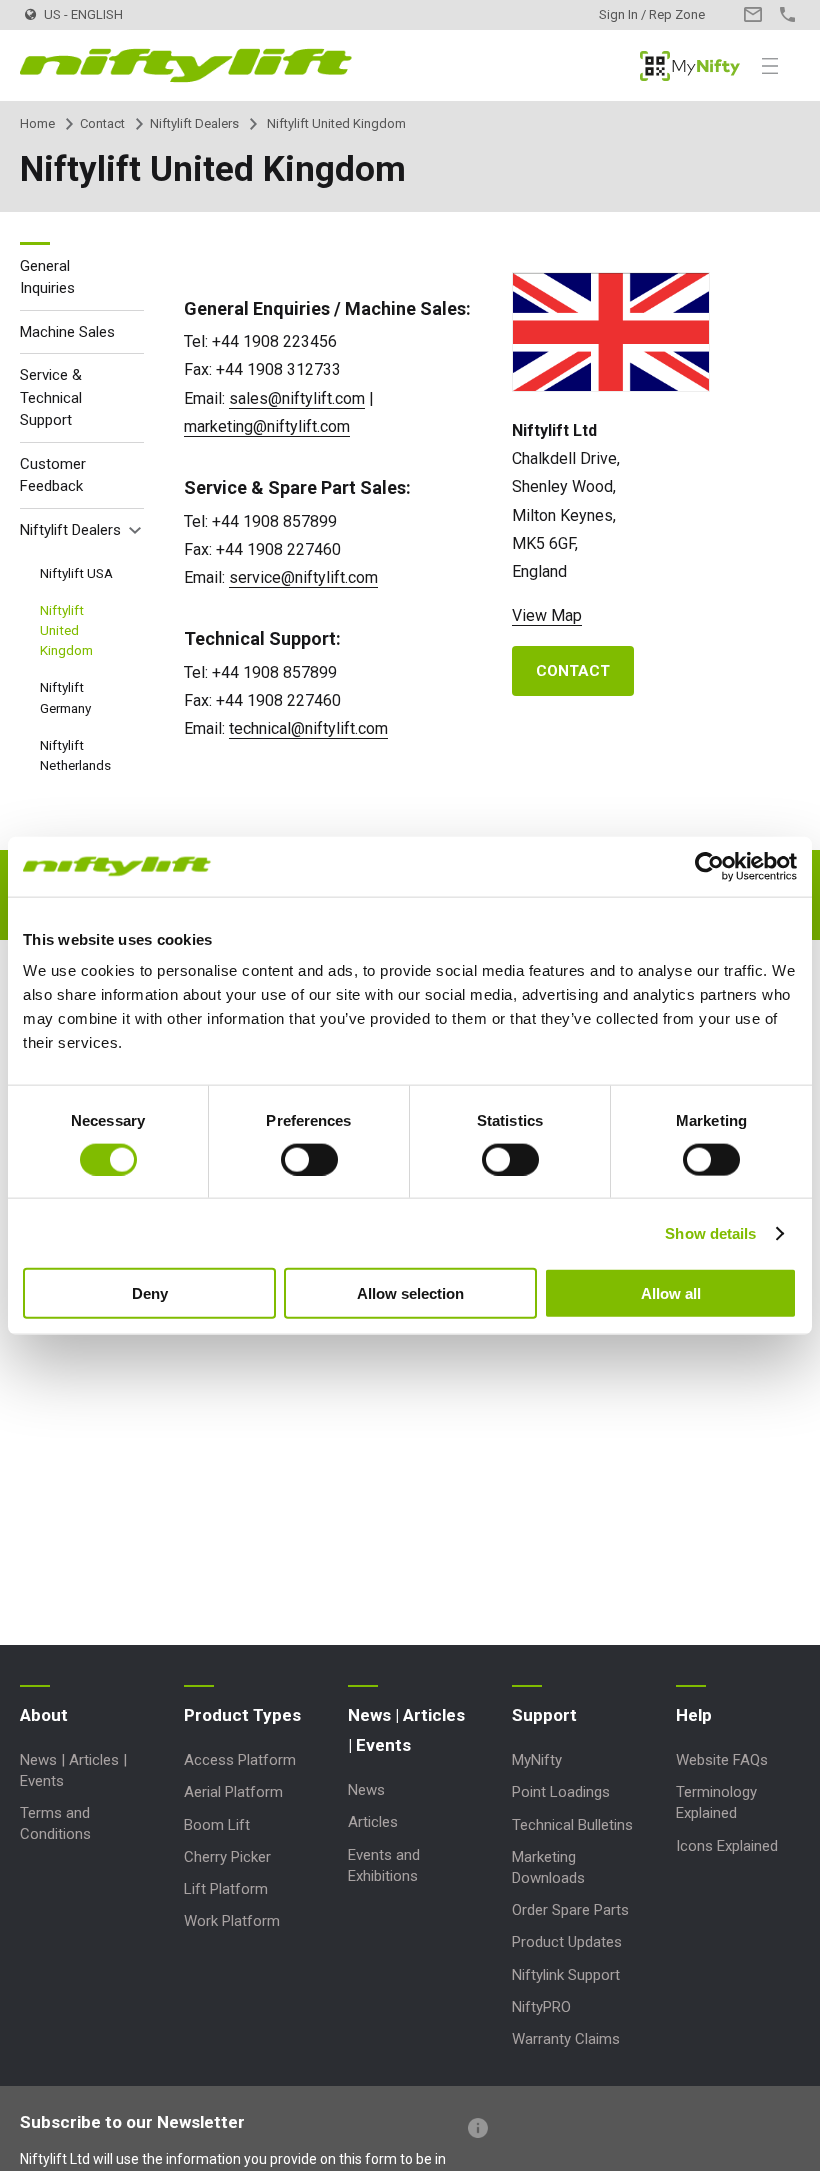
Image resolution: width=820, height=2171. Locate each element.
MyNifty (690, 66)
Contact (102, 123)
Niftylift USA (76, 573)
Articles (373, 1822)
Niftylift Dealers (194, 123)
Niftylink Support (566, 1975)
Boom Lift (217, 1825)
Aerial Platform (233, 1792)
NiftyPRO (541, 2007)
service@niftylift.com (303, 577)
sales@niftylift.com (297, 398)
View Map (547, 615)
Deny (150, 1293)
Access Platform (240, 1760)
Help (694, 1715)
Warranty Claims (566, 2039)
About (44, 1715)
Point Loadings (561, 1792)
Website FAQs (722, 1760)
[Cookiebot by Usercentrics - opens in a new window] (709, 866)
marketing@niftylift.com (267, 426)
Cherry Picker (227, 1857)
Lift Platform (226, 1889)
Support (544, 1715)
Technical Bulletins (572, 1825)
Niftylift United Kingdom (66, 630)
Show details (710, 1232)
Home (37, 123)
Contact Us (752, 14)
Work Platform (232, 1921)
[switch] (309, 1159)
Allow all (671, 1293)
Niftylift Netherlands (75, 755)
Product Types (242, 1715)
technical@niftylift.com (308, 728)
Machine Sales (67, 332)
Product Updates (567, 1942)
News (366, 1790)
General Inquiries (47, 277)
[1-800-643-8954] (787, 14)
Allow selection (410, 1293)
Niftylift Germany (65, 697)
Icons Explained (727, 1846)
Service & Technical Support (51, 397)
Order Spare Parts (570, 1910)
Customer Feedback (53, 475)
